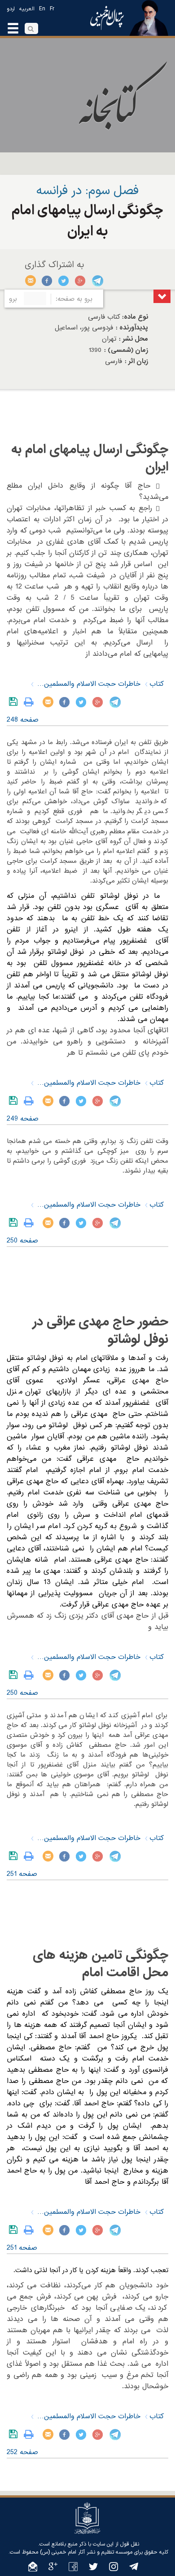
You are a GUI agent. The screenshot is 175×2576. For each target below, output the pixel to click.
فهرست (162, 296)
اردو (11, 9)
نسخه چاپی (31, 702)
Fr (52, 9)
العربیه (27, 9)
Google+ (81, 281)
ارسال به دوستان (31, 281)
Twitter (64, 281)
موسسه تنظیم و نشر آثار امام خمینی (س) (86, 2552)
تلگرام (97, 281)
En (42, 9)
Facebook (47, 281)
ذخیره (15, 702)
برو (13, 299)
